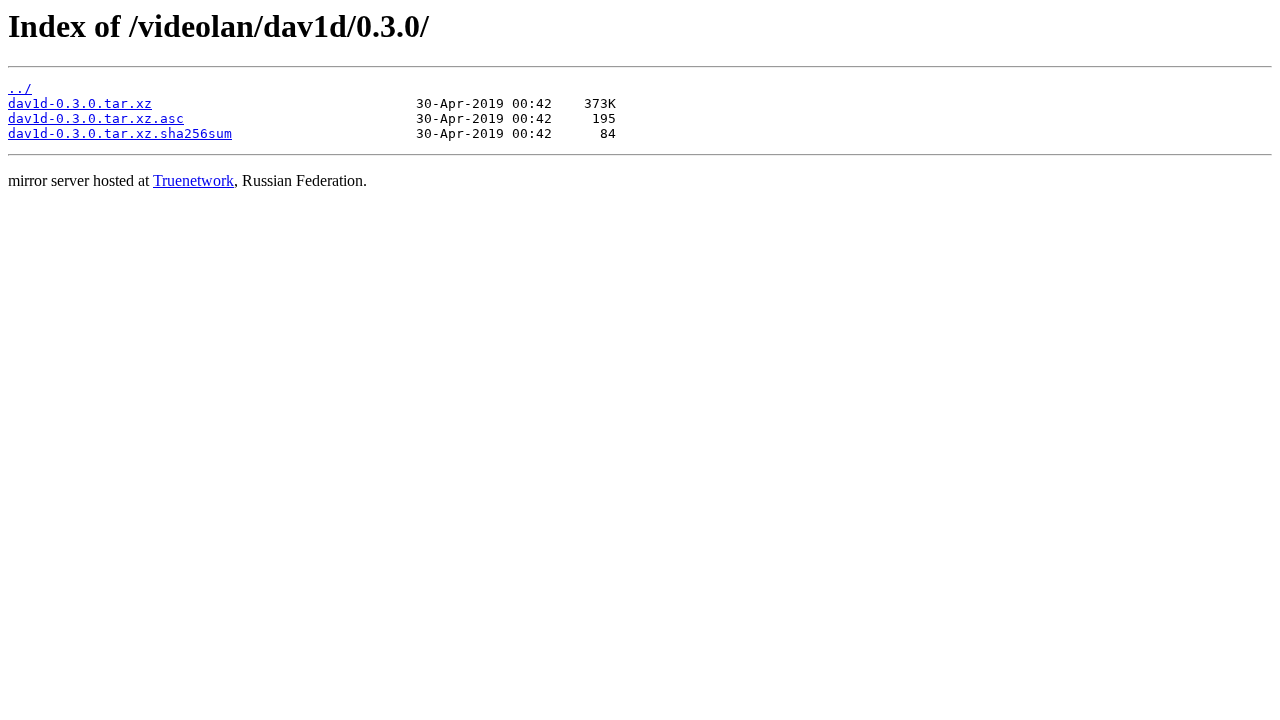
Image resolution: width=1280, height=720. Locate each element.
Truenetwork (193, 180)
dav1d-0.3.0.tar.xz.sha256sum (120, 133)
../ (20, 88)
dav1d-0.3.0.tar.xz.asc (96, 118)
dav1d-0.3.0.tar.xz (80, 103)
